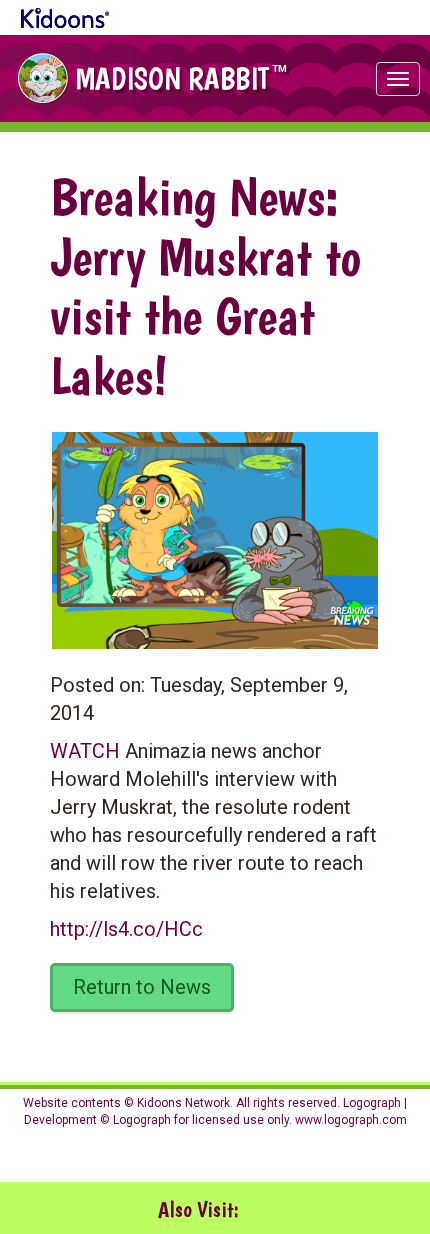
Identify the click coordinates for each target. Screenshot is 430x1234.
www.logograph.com (349, 1120)
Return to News (142, 987)
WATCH (85, 751)
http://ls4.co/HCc (126, 929)
